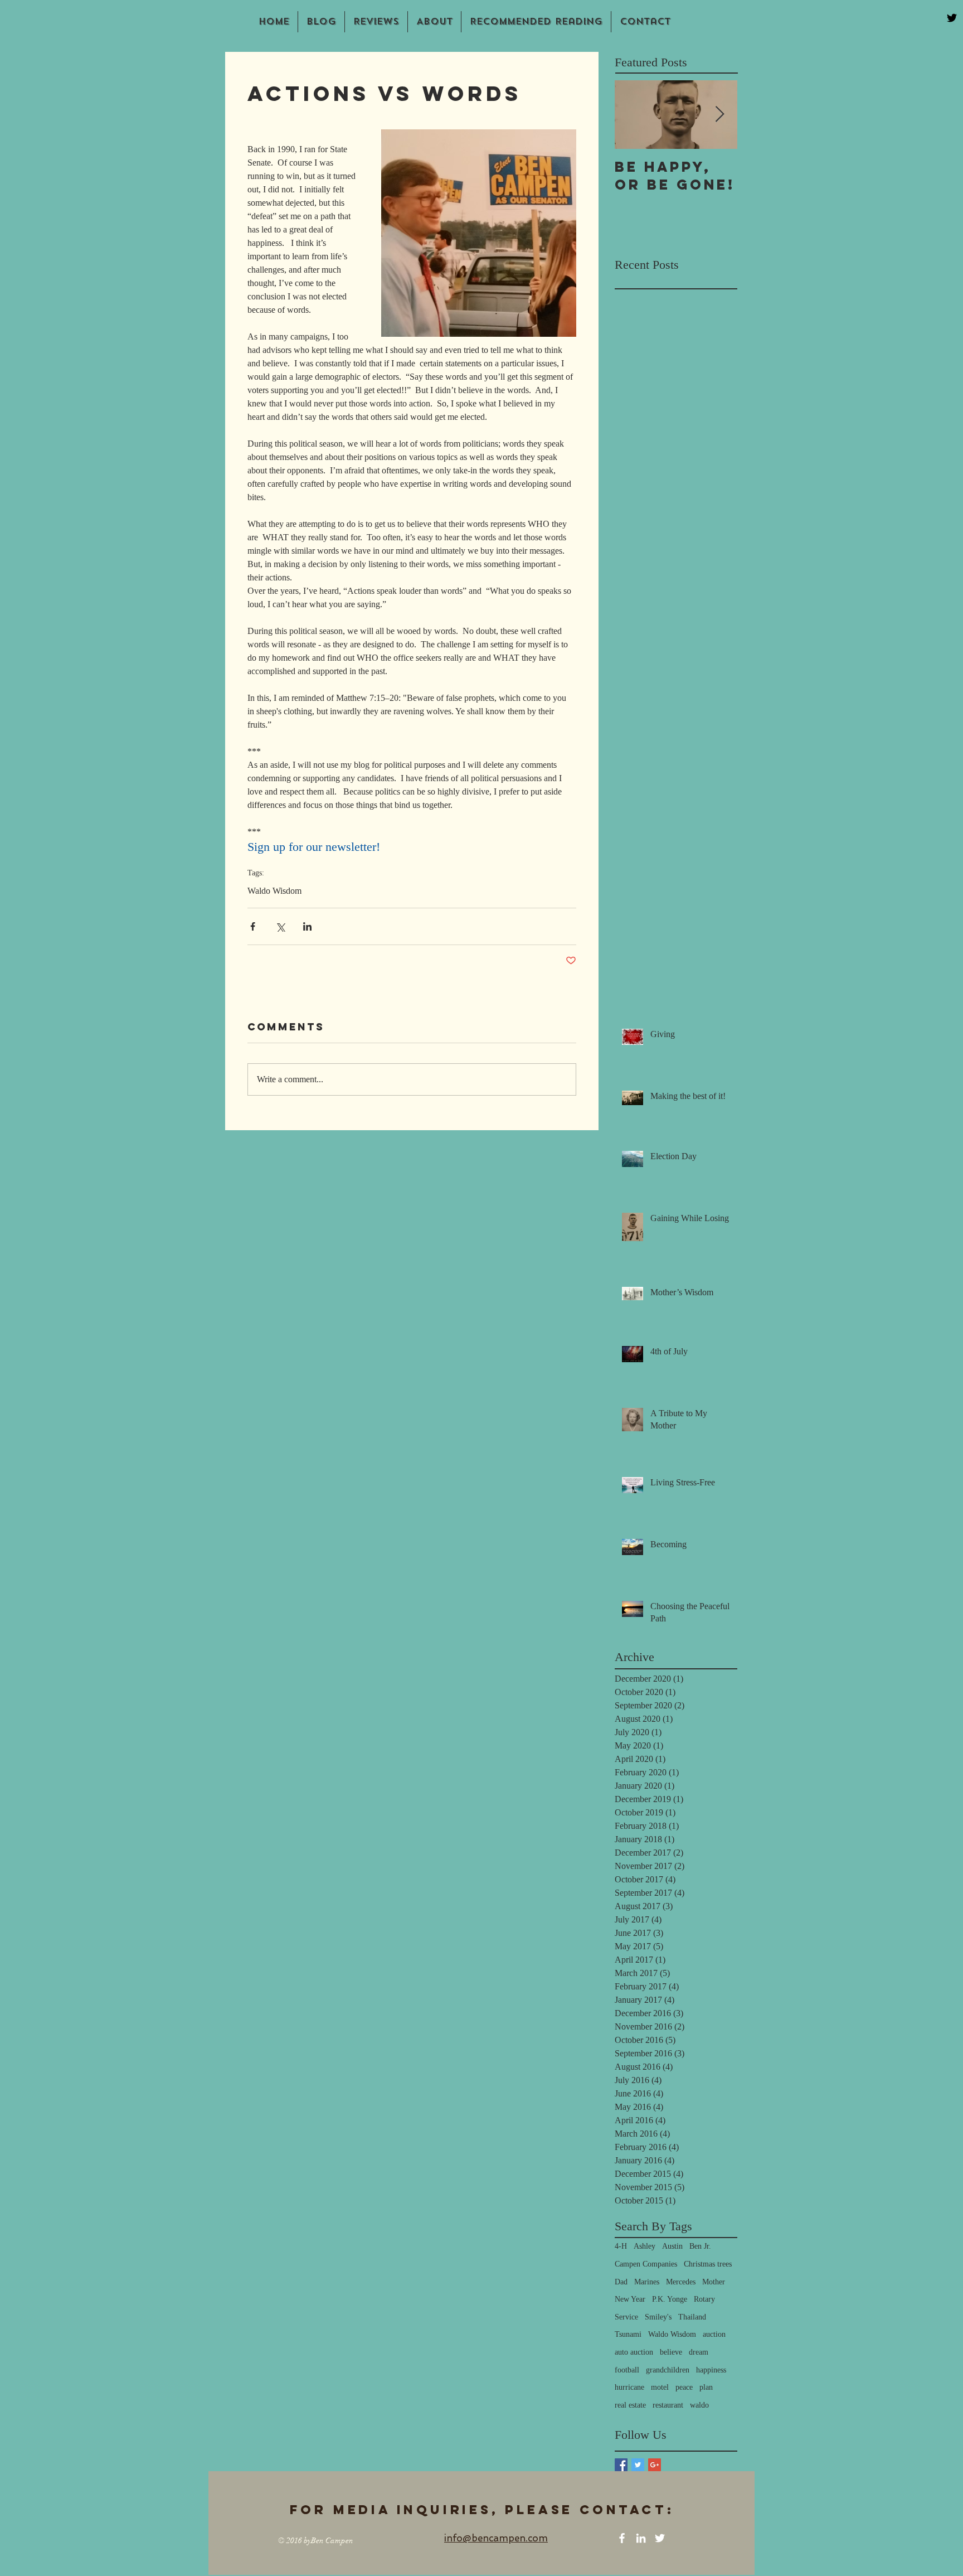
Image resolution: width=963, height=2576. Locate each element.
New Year (630, 2299)
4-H (621, 2246)
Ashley (645, 2246)
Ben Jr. (700, 2246)
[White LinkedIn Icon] (641, 2538)
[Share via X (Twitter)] (280, 926)
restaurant (668, 2405)
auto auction (634, 2352)
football (627, 2370)
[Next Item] (719, 115)
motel (660, 2387)
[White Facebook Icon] (622, 2538)
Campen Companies (646, 2264)
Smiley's (658, 2317)
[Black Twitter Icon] (952, 18)
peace (684, 2387)
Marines (647, 2282)
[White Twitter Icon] (660, 2538)
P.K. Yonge (670, 2299)
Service (626, 2317)
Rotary (704, 2299)
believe (671, 2352)
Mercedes (681, 2282)
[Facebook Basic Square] (621, 2465)
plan (706, 2387)
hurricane (629, 2387)
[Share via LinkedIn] (307, 926)
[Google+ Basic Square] (655, 2465)
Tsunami (628, 2334)
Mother (714, 2282)
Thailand (692, 2317)
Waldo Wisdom (274, 891)
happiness (711, 2370)
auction (714, 2334)
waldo (699, 2405)
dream (699, 2352)
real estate (630, 2405)
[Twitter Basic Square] (638, 2465)
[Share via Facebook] (253, 926)
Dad (621, 2282)
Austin (672, 2246)
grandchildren (668, 2370)
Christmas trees (708, 2264)
